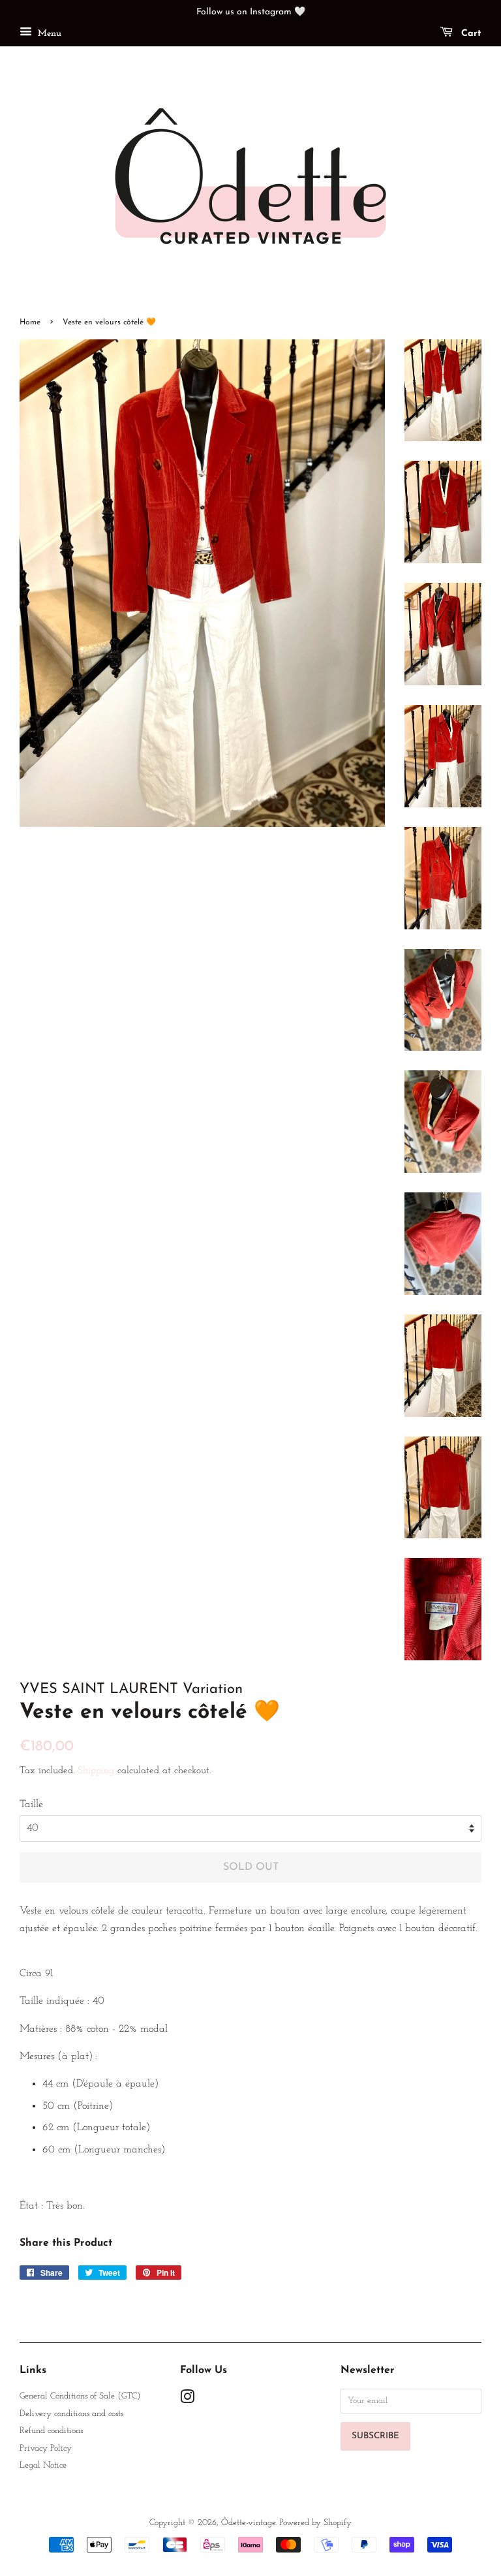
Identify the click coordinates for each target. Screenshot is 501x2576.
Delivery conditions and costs (71, 2414)
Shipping (96, 1771)
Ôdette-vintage (248, 2523)
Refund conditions (51, 2431)
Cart (470, 34)
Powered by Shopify (315, 2523)
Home (30, 322)
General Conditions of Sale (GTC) (80, 2396)
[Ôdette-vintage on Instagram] (187, 2400)
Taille (31, 1805)
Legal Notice (43, 2465)
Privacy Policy (46, 2448)
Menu (48, 34)
